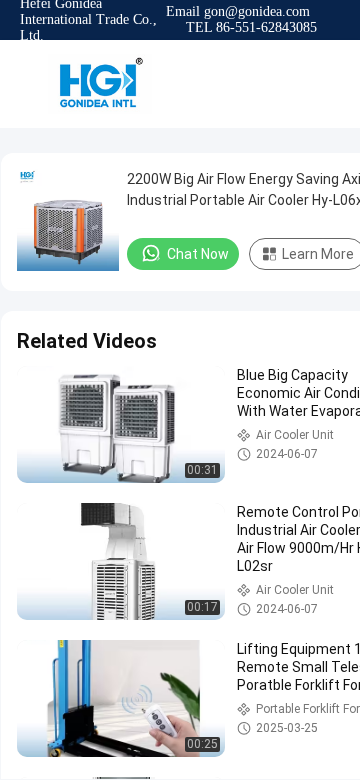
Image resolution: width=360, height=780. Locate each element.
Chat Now (198, 254)
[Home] (100, 84)
